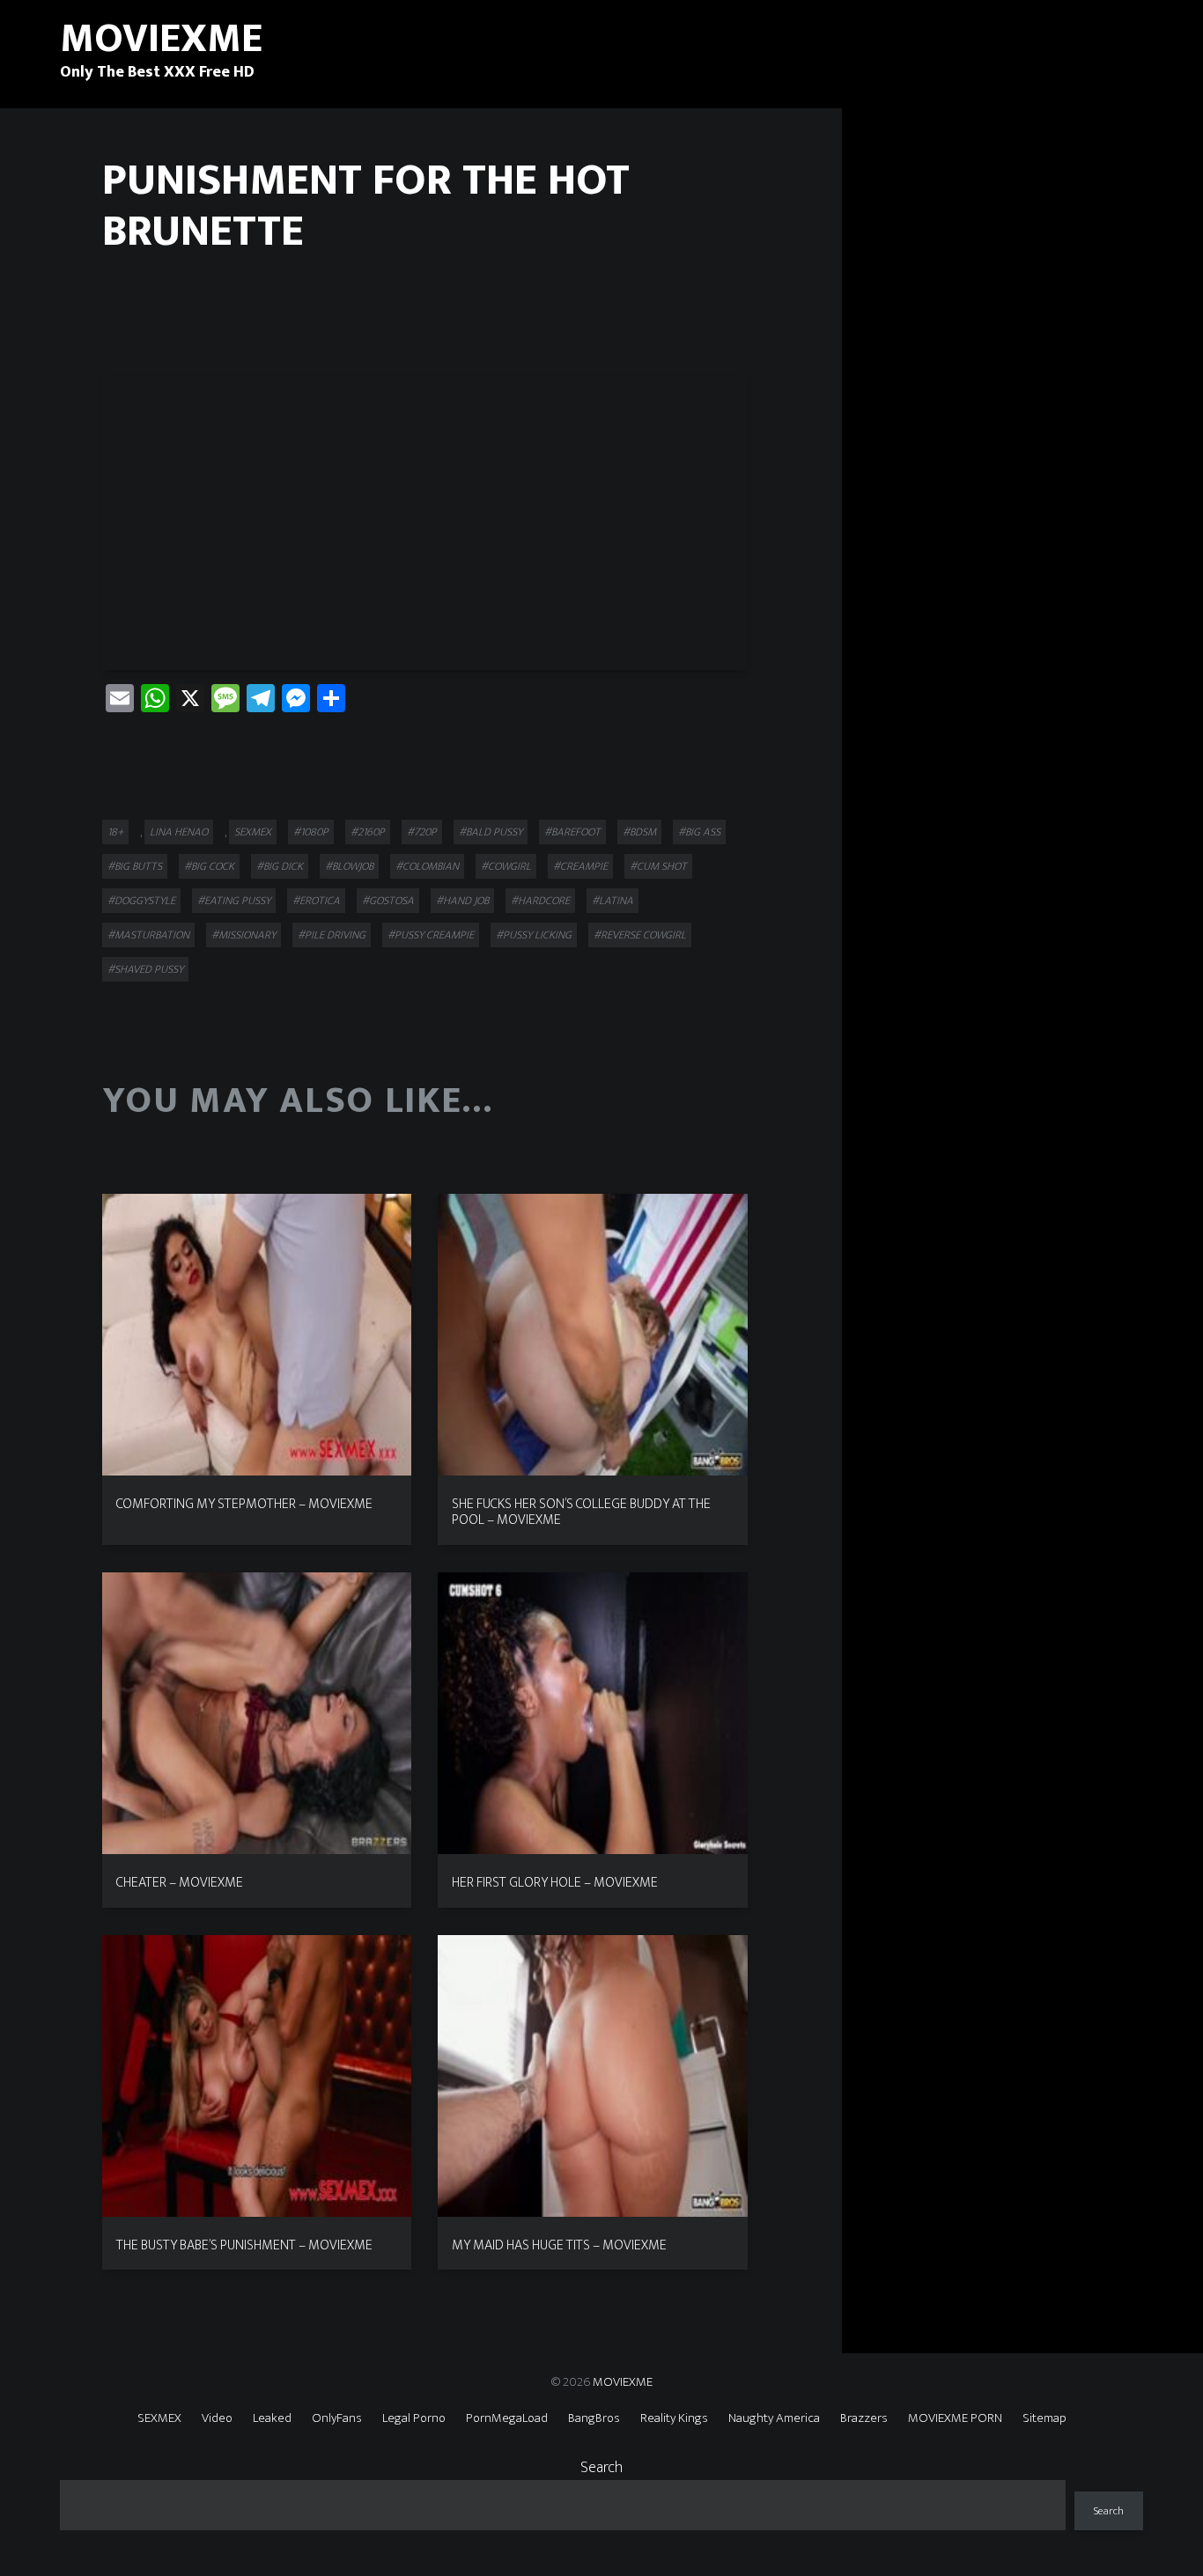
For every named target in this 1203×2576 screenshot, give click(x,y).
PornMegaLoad (507, 2418)
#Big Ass (699, 832)
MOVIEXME (623, 2382)
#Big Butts (135, 866)
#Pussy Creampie (431, 935)
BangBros (594, 2418)
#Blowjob (349, 866)
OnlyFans (337, 2418)
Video (217, 2418)
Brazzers (864, 2418)
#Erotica (316, 901)
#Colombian (427, 866)
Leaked (272, 2418)
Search (601, 2468)
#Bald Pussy (491, 832)
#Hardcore (540, 901)
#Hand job (462, 901)
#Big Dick (280, 866)
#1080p (311, 832)
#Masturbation (148, 935)
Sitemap (1044, 2418)
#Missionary (244, 935)
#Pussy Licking (534, 935)
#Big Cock (209, 866)
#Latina (613, 901)
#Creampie (580, 866)
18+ (115, 832)
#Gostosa (388, 901)
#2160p (368, 832)
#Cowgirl (506, 866)
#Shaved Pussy (145, 969)
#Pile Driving (332, 935)
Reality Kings (674, 2418)
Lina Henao (179, 832)
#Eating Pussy (234, 901)
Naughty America (774, 2418)
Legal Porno (414, 2418)
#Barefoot (572, 832)
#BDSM (639, 832)
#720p (422, 832)
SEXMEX (253, 832)
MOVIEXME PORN (955, 2418)
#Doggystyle (141, 901)
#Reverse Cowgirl (640, 935)
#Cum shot (658, 866)
